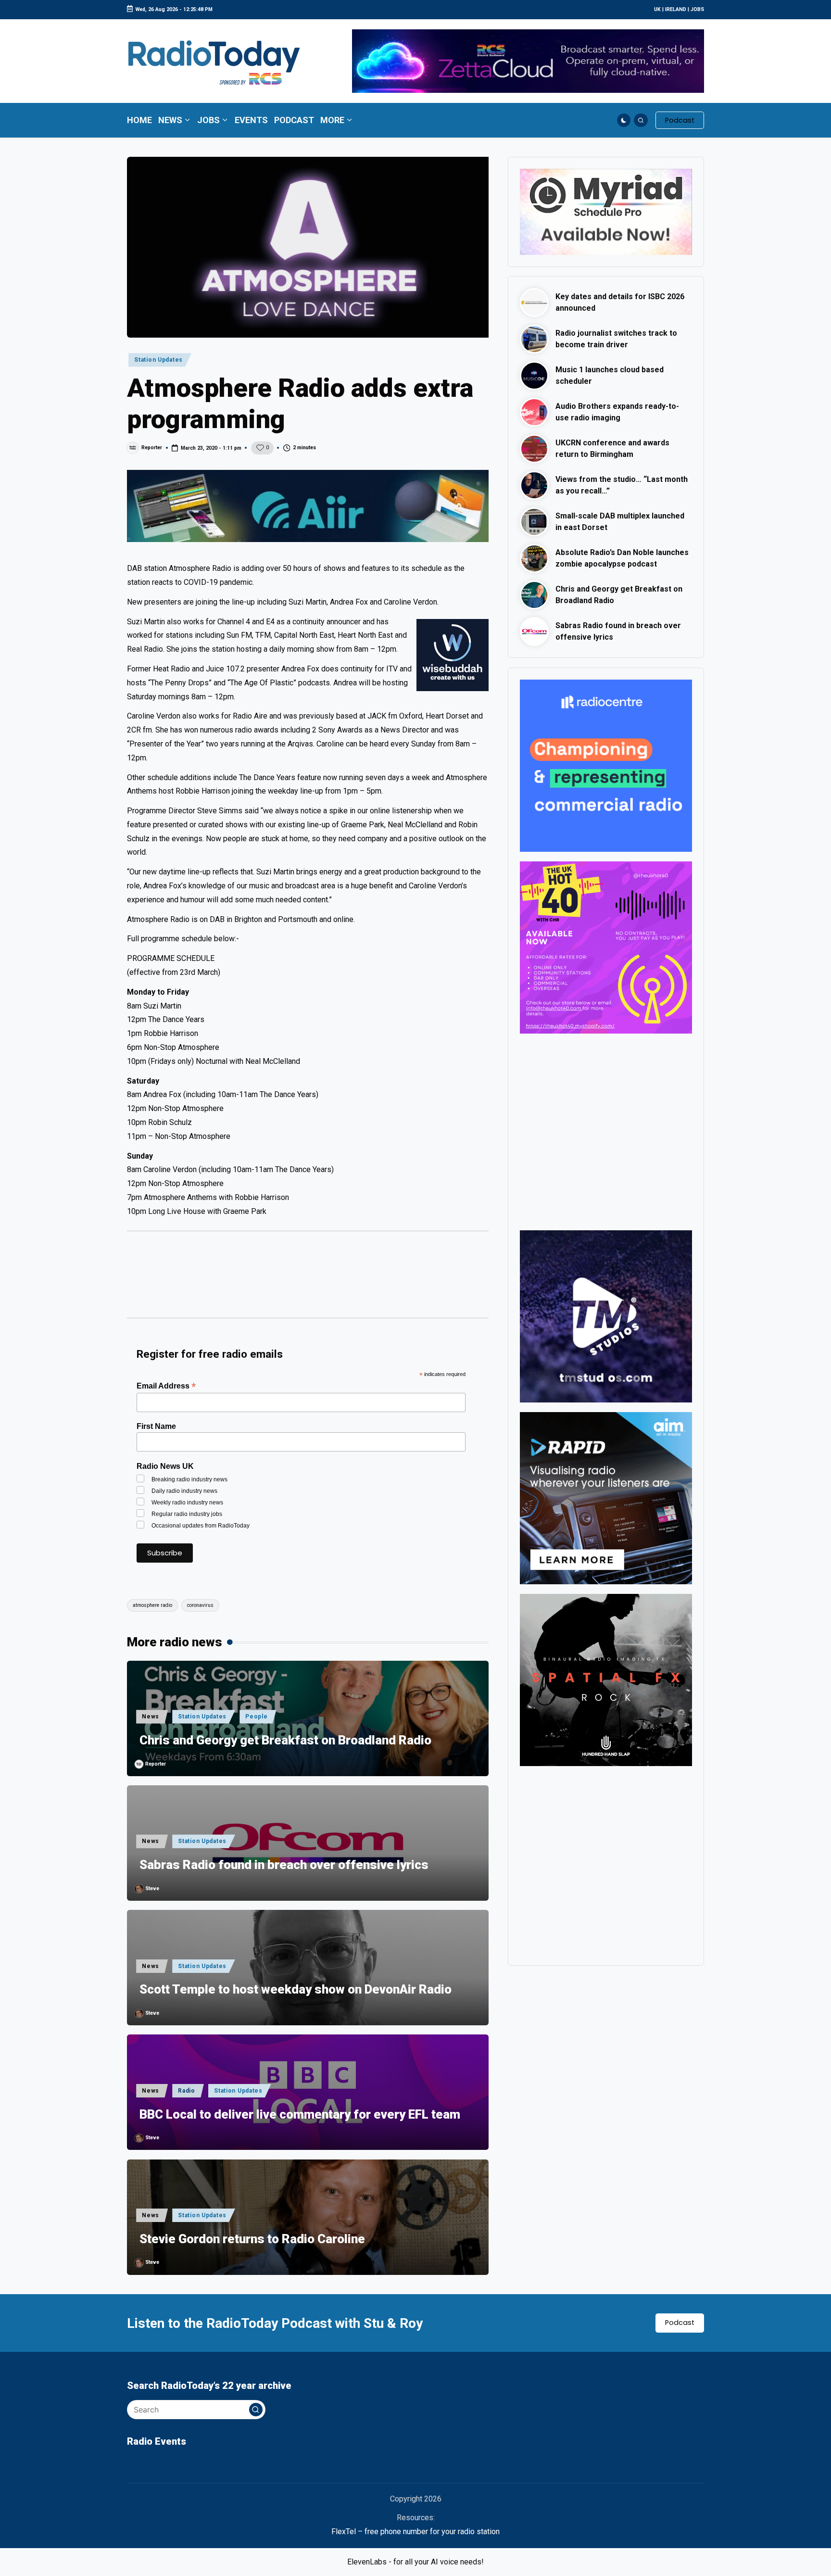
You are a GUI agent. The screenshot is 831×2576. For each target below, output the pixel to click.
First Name (156, 1426)
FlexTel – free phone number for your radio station (415, 2532)
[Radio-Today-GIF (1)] (606, 765)
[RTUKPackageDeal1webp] (308, 506)
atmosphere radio (152, 1605)
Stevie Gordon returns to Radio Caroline (252, 2239)
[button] (680, 120)
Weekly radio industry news (187, 1503)
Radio (187, 2091)
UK (657, 9)
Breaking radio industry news (189, 1479)
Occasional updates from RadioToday (201, 1526)
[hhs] (606, 1680)
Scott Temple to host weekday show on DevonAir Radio (296, 1989)
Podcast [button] (680, 2323)
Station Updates (158, 360)
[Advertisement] (308, 1279)
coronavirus (200, 1605)
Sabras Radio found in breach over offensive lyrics (284, 1865)
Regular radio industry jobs (187, 1514)
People (256, 1717)
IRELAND (676, 9)
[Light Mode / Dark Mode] (624, 120)
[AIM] (606, 1498)
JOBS (697, 9)
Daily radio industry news (184, 1491)
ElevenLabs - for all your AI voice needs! (415, 2562)
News (151, 1717)
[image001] (606, 947)
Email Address (166, 1386)
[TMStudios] (606, 1316)
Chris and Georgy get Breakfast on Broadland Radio (285, 1740)
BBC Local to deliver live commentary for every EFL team (300, 2114)
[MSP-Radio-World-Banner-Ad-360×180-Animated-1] (606, 211)
